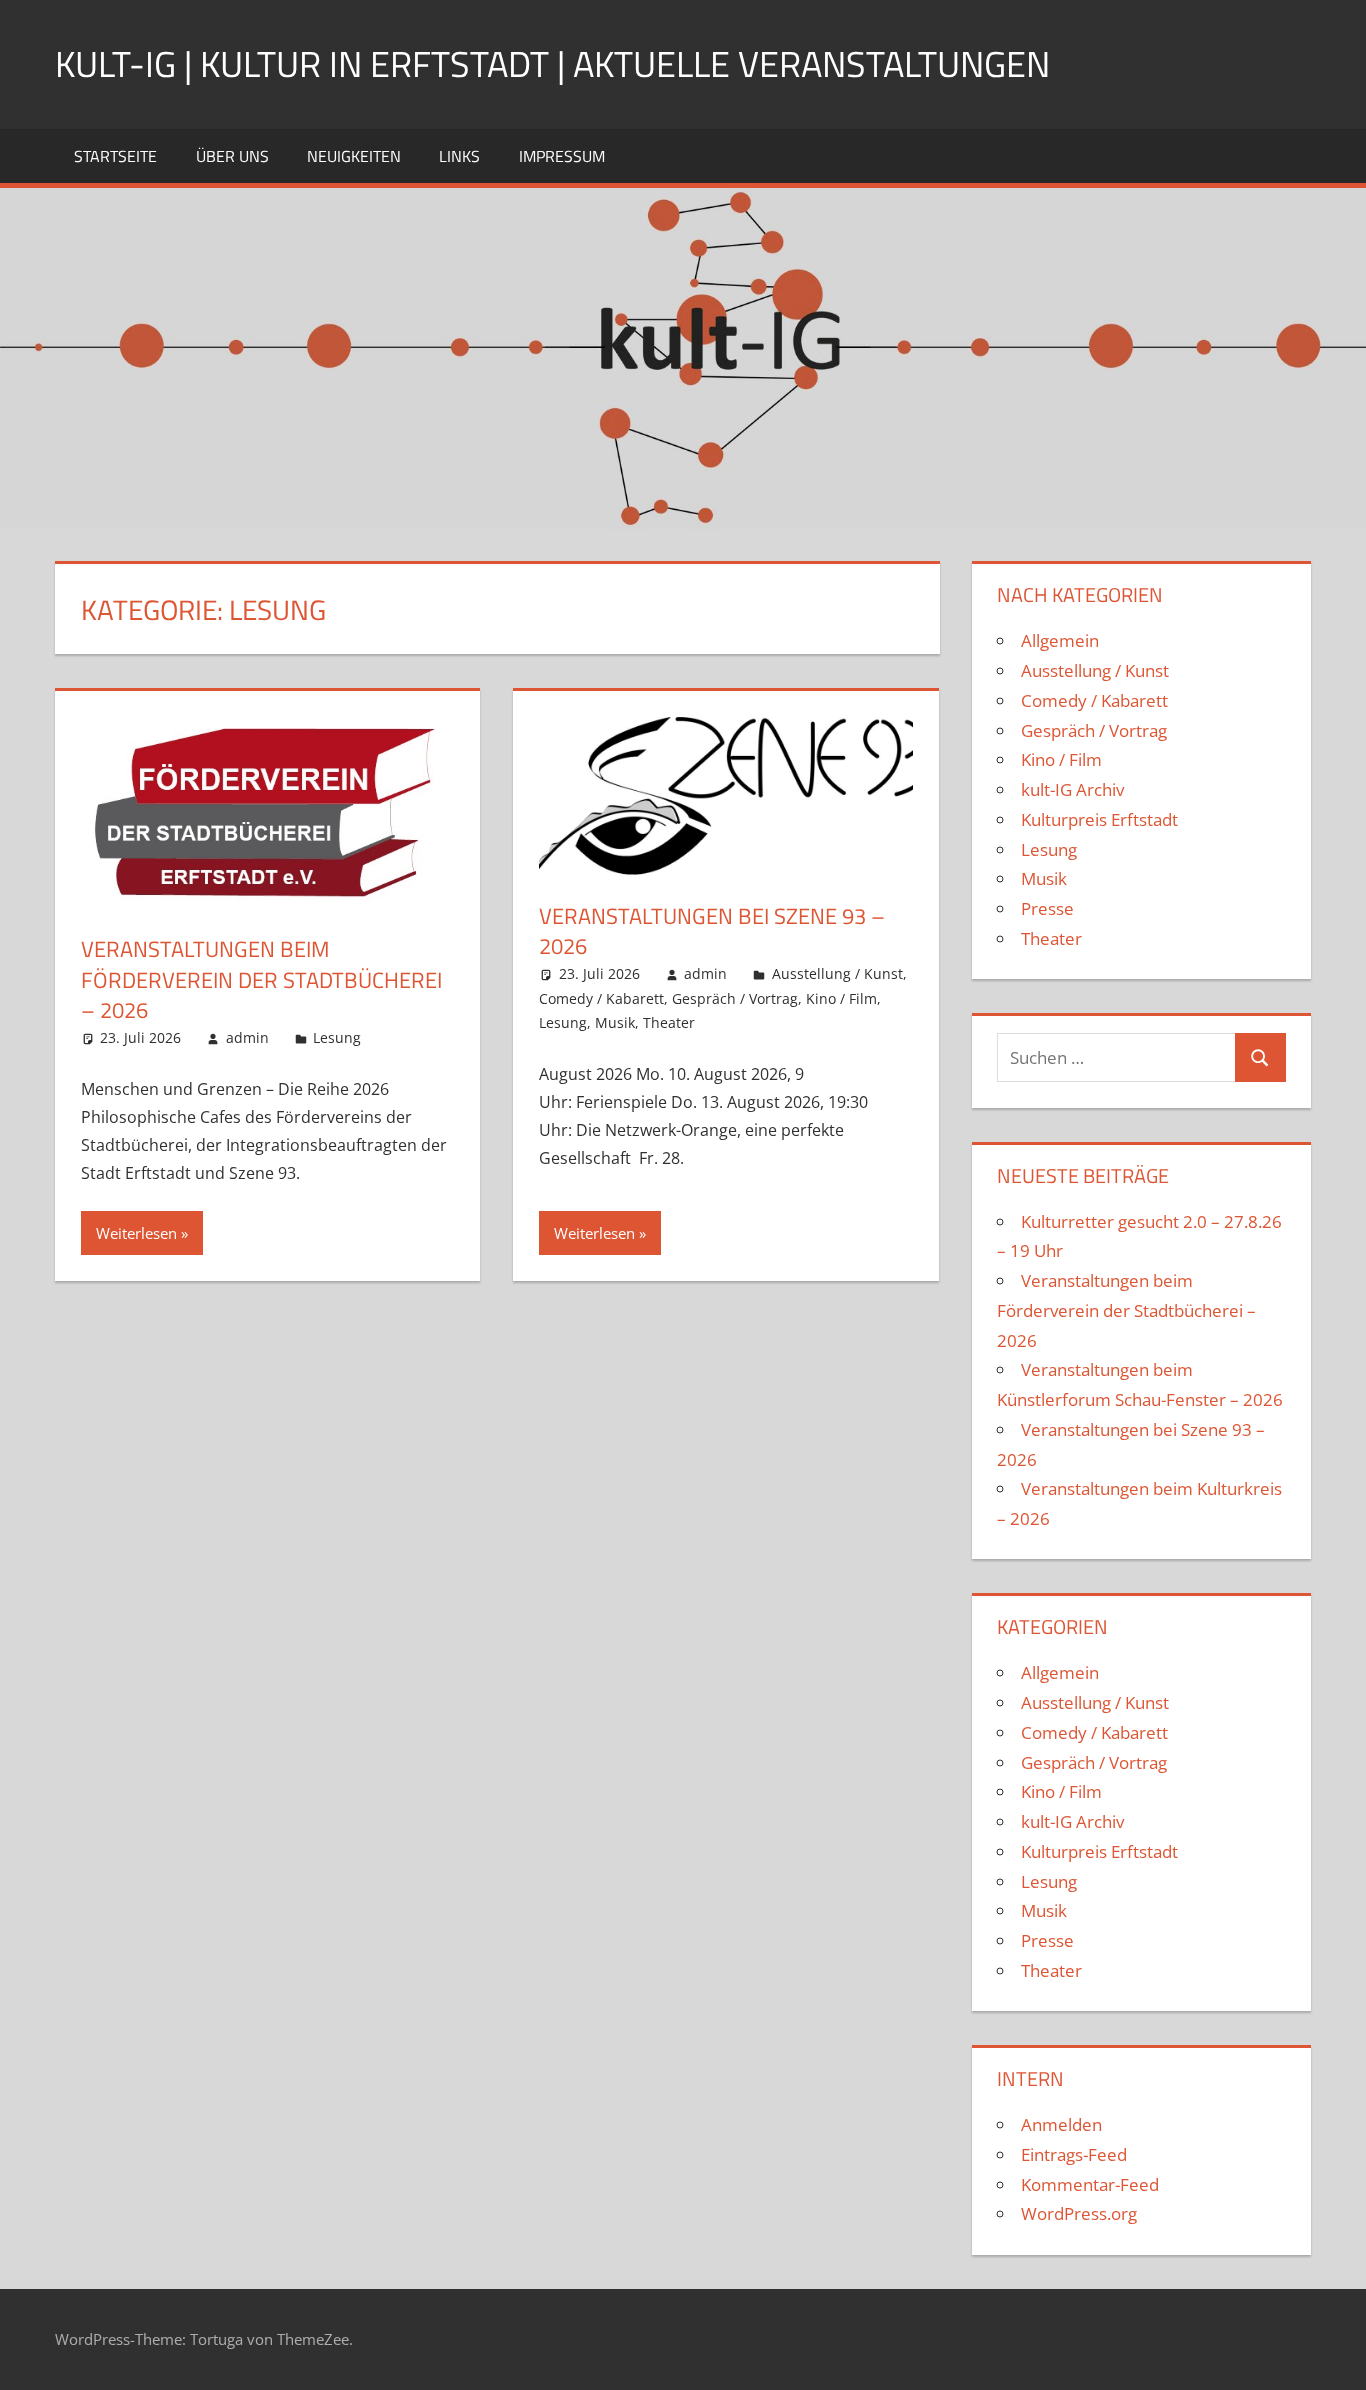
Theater (669, 1022)
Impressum (562, 156)
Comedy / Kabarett (601, 998)
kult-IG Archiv (1072, 789)
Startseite (115, 156)
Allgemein (1060, 640)
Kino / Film (841, 998)
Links (459, 156)
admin (247, 1037)
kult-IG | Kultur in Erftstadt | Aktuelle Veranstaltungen (552, 63)
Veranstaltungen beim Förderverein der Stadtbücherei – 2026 (261, 980)
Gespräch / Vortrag (735, 998)
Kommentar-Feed (1090, 2184)
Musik (615, 1022)
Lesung (337, 1037)
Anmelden (1061, 2124)
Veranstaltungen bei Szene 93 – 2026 (712, 931)
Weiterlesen (136, 1233)
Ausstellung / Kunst (837, 973)
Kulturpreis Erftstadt (1099, 819)
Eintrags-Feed (1074, 2154)
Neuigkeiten (354, 156)
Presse (1047, 908)
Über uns (232, 156)
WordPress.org (1079, 2213)
